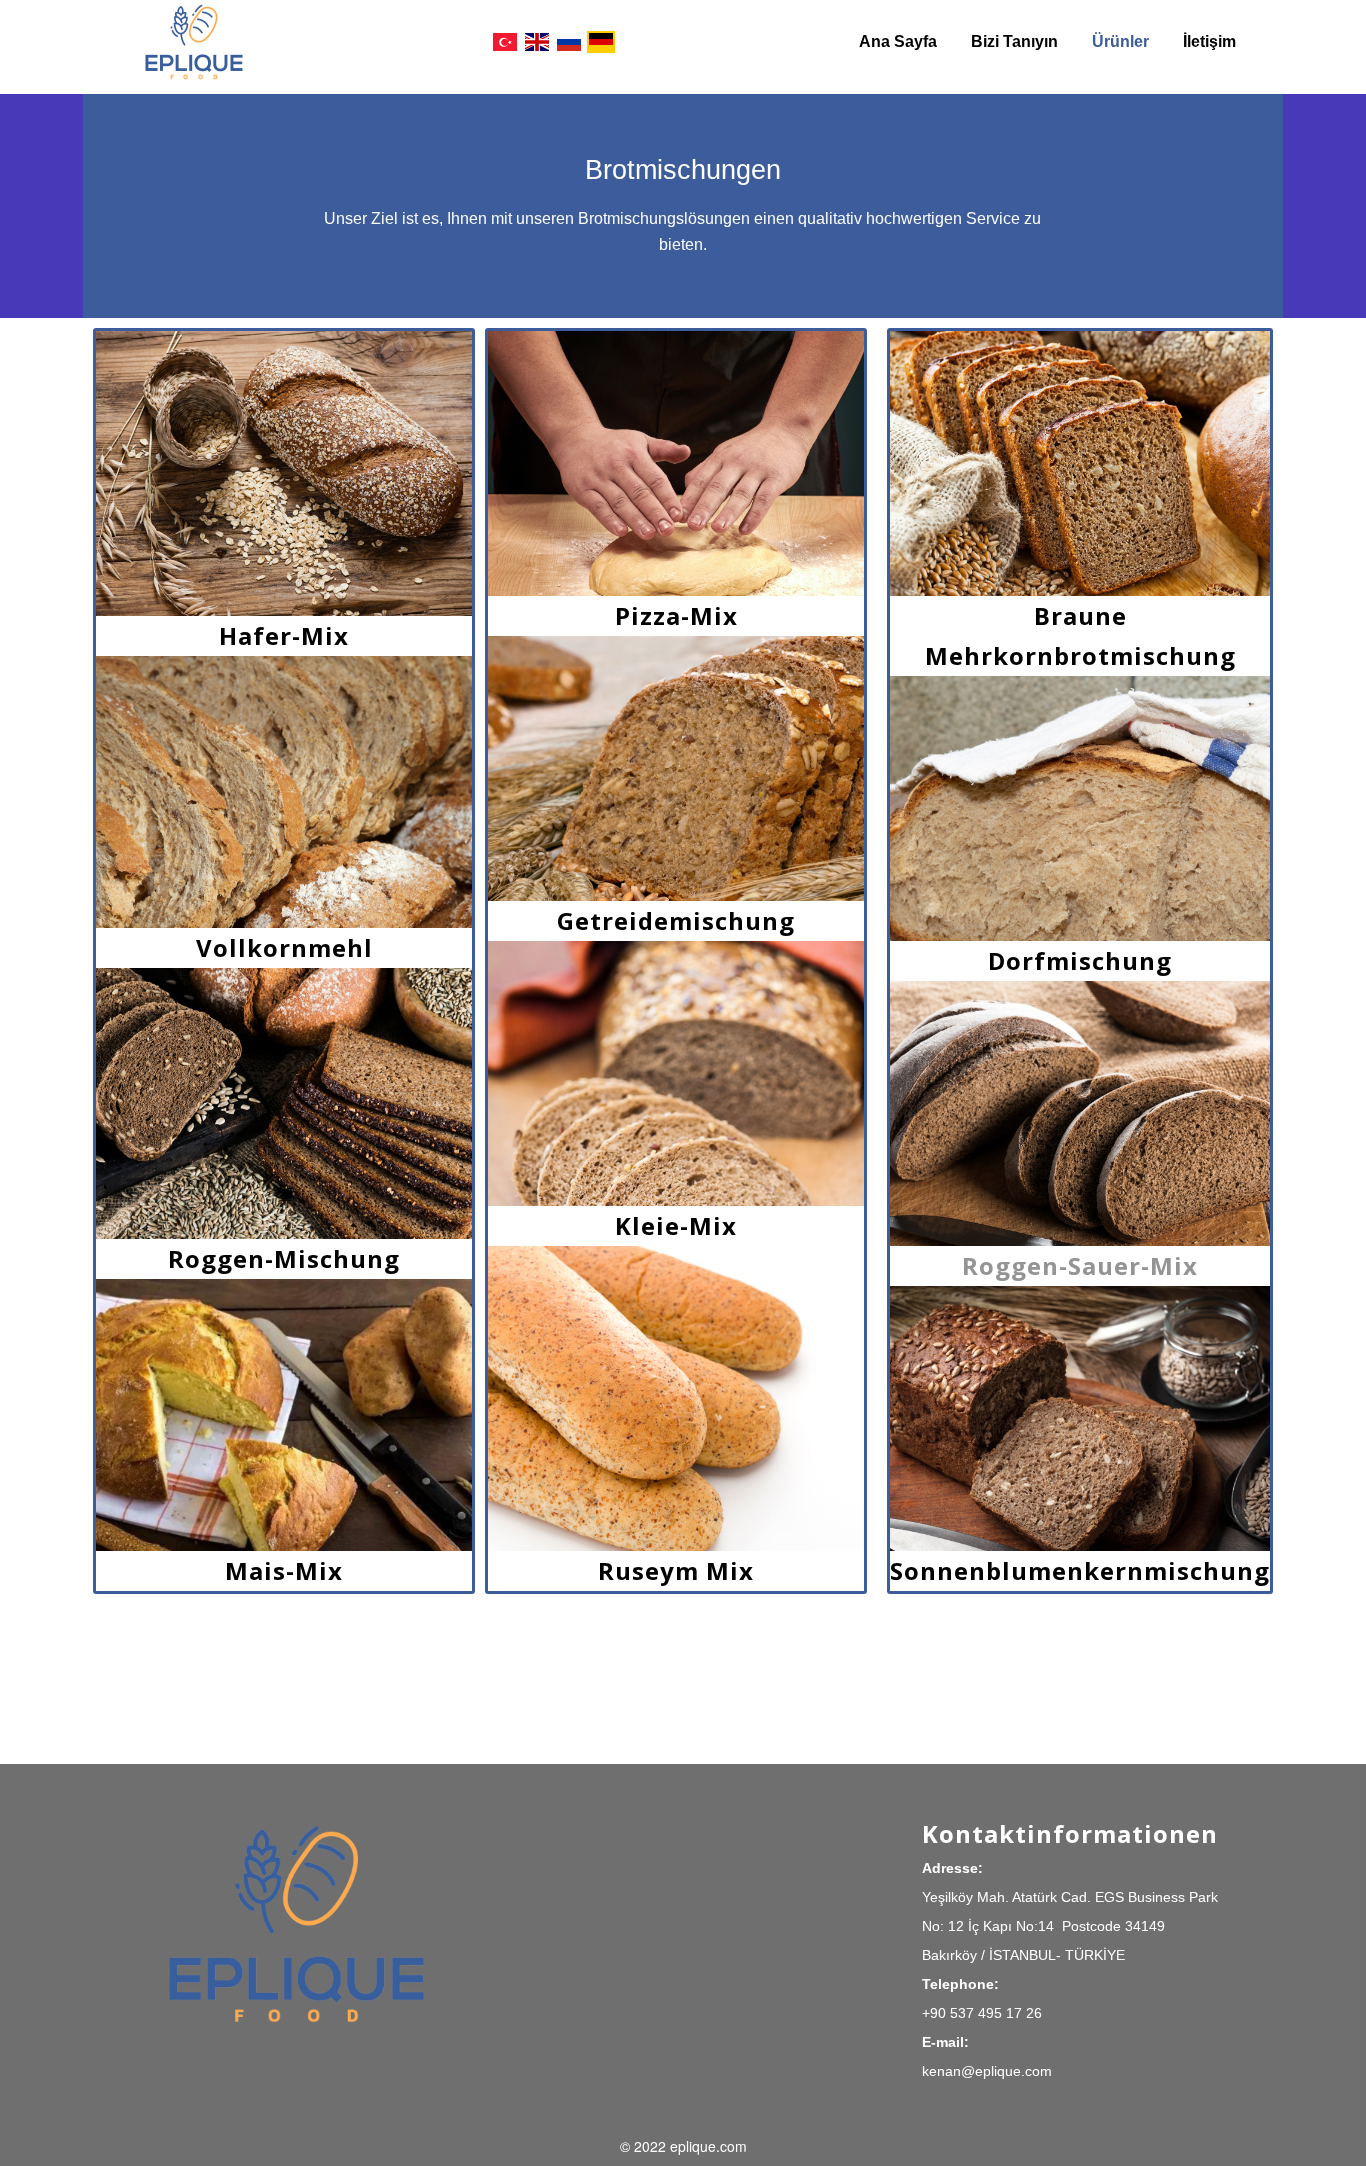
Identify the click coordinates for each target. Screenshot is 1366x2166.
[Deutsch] (601, 42)
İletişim (1209, 41)
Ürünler (1120, 41)
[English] (537, 42)
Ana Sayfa (898, 41)
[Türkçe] (505, 42)
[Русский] (569, 42)
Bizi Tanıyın (1014, 41)
